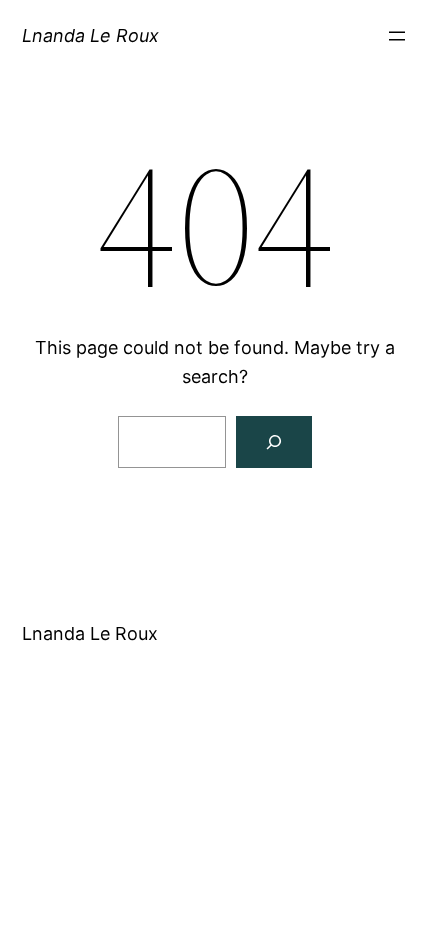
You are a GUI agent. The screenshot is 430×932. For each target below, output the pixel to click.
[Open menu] (397, 36)
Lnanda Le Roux (90, 35)
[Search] (274, 442)
